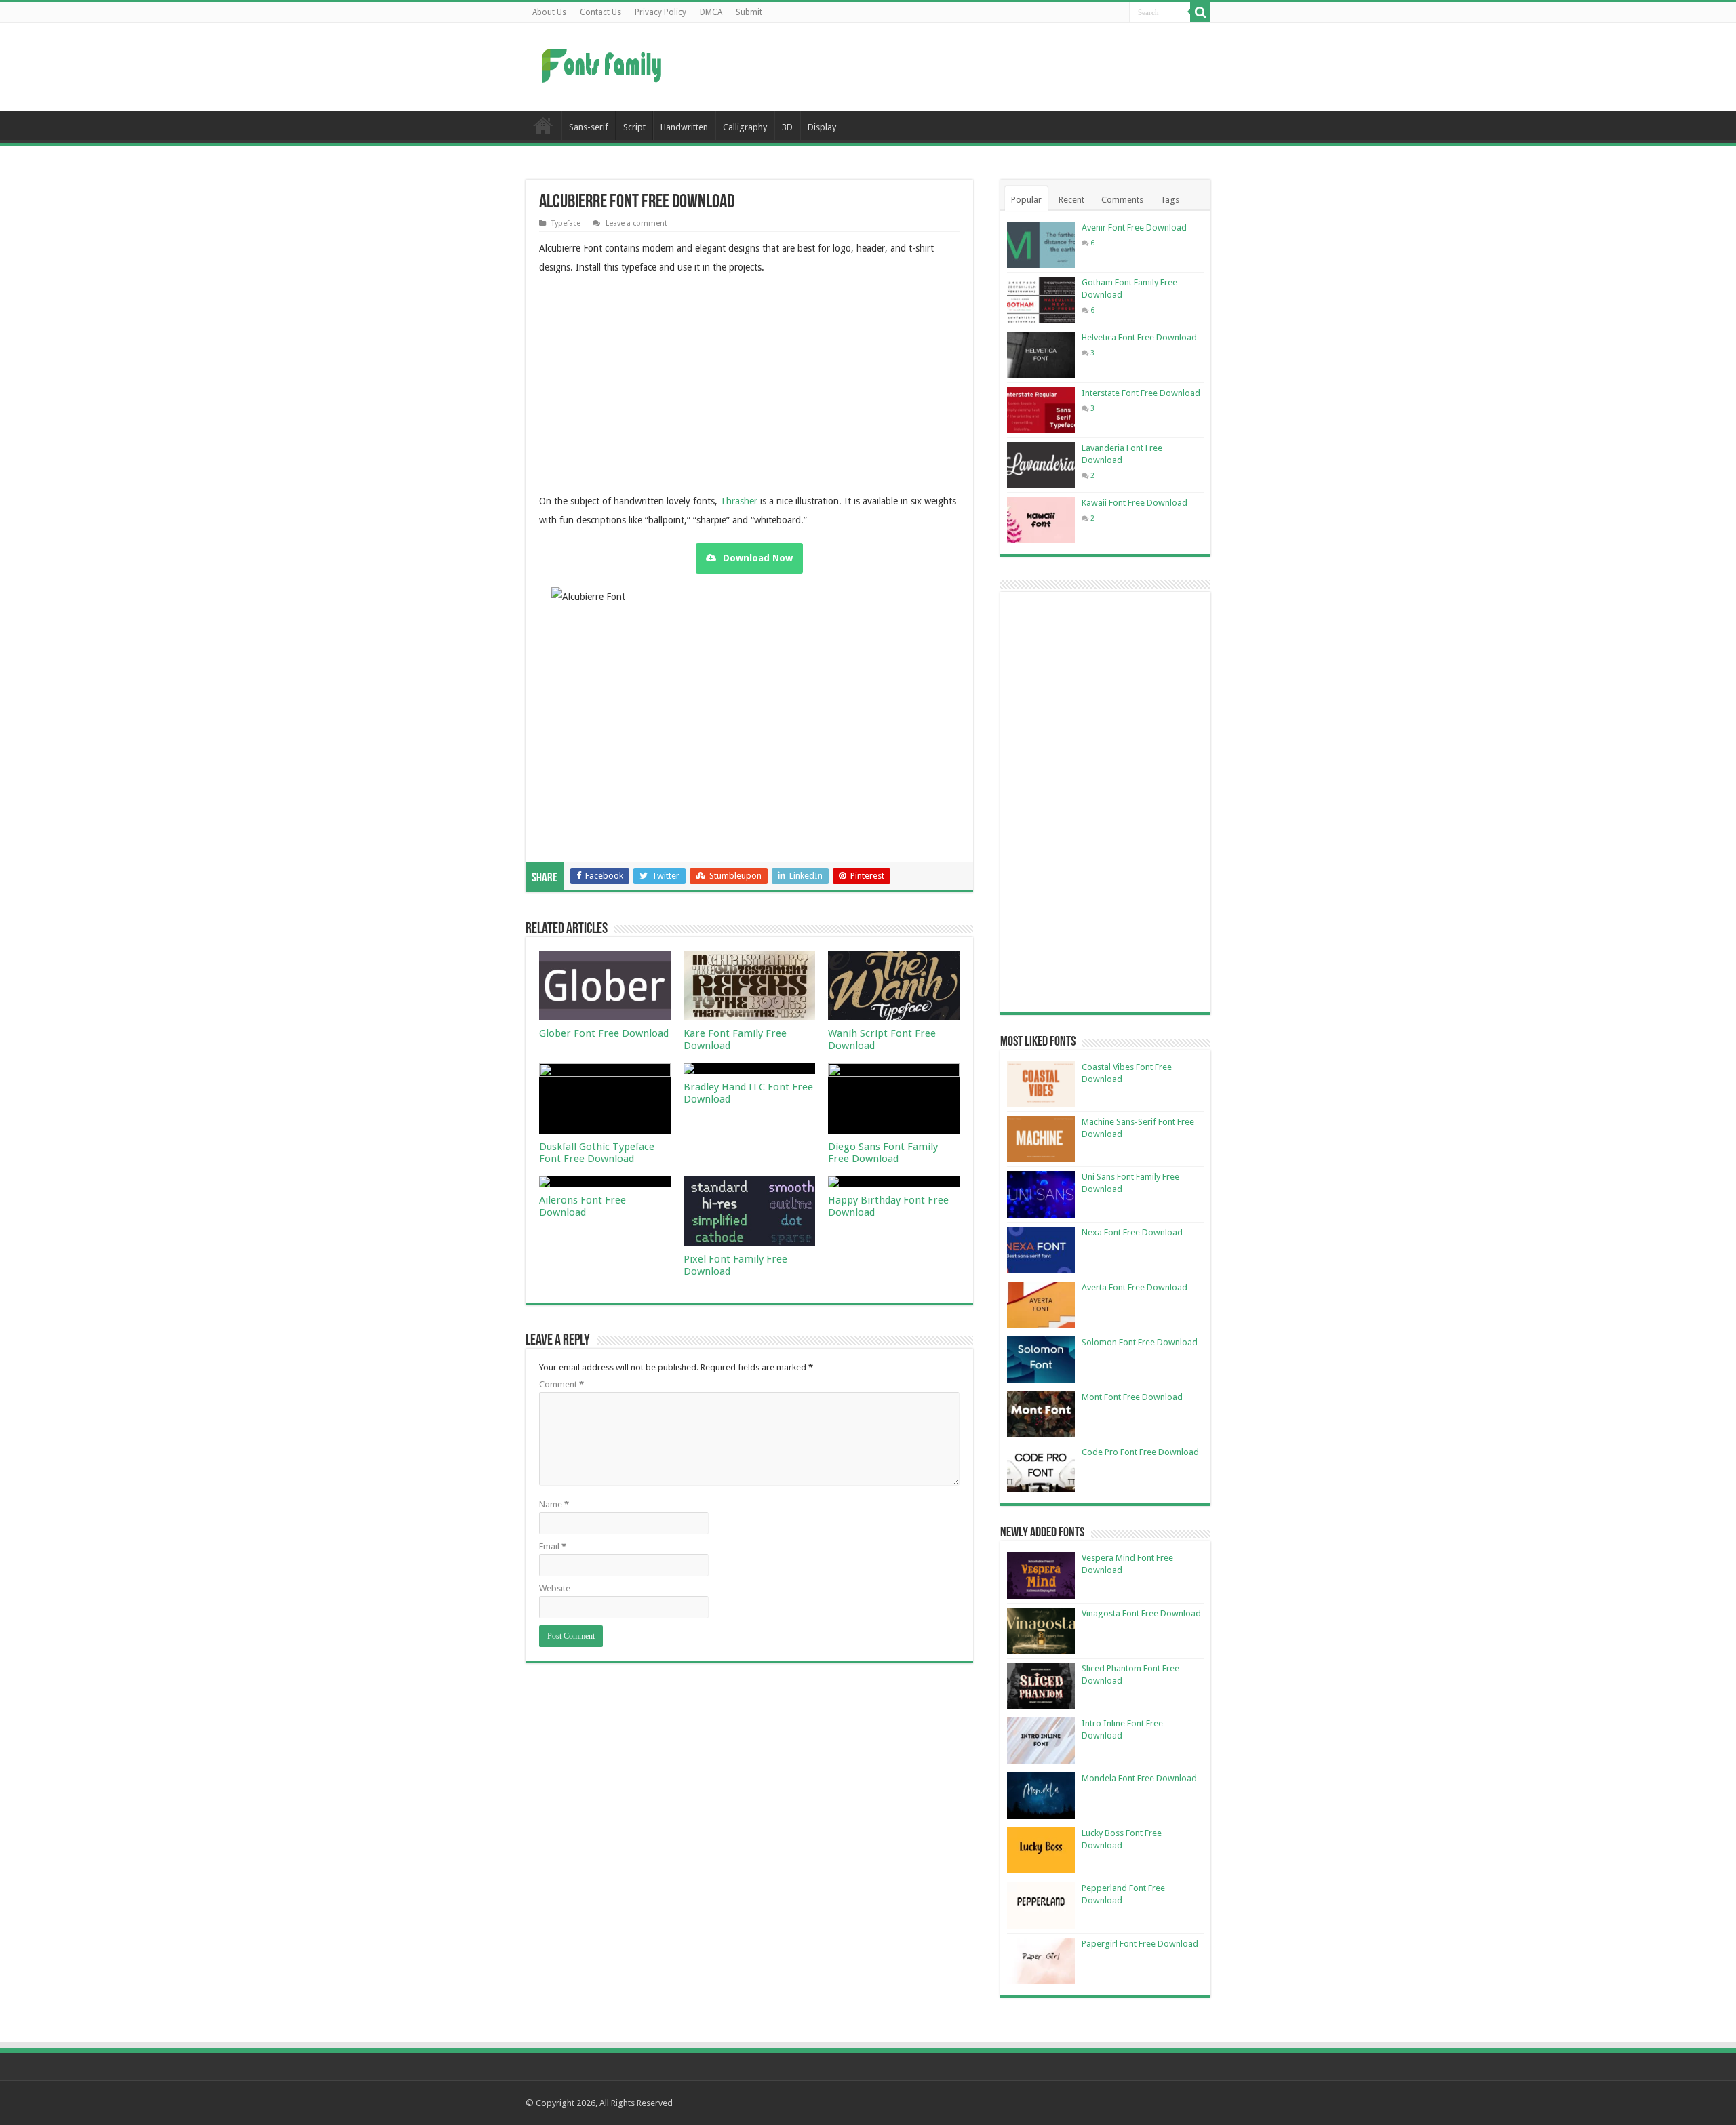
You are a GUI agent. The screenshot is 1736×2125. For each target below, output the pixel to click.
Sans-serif (589, 127)
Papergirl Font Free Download (1140, 1944)
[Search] (1200, 12)
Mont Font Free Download (1132, 1397)
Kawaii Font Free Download (1135, 503)
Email (553, 1546)
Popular (1026, 200)
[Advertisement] (953, 67)
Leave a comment (636, 223)
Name (554, 1504)
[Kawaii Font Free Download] (1041, 520)
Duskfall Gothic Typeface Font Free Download (597, 1153)
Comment (561, 1384)
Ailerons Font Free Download (583, 1206)
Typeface (566, 223)
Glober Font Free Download (604, 1033)
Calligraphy (745, 127)
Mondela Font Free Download (1139, 1778)
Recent (1071, 200)
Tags (1170, 200)
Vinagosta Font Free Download (1141, 1613)
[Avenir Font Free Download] (1041, 245)
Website (555, 1588)
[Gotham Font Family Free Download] (1041, 300)
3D (787, 127)
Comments (1122, 200)
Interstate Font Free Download (1141, 393)
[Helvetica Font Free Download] (1041, 355)
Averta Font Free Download (1135, 1287)
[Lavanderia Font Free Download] (1041, 465)
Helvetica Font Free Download (1139, 337)
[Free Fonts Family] (604, 63)
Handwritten (684, 127)
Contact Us (600, 12)
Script (634, 127)
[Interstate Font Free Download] (1041, 410)
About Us (549, 12)
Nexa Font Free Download (1132, 1232)
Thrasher (739, 501)
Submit (749, 12)
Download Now (758, 558)
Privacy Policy (660, 12)
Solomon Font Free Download (1140, 1342)
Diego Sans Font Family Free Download (883, 1153)
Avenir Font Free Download (1134, 227)
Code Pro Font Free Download (1140, 1452)
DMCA (711, 12)
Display (822, 127)
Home (543, 125)
